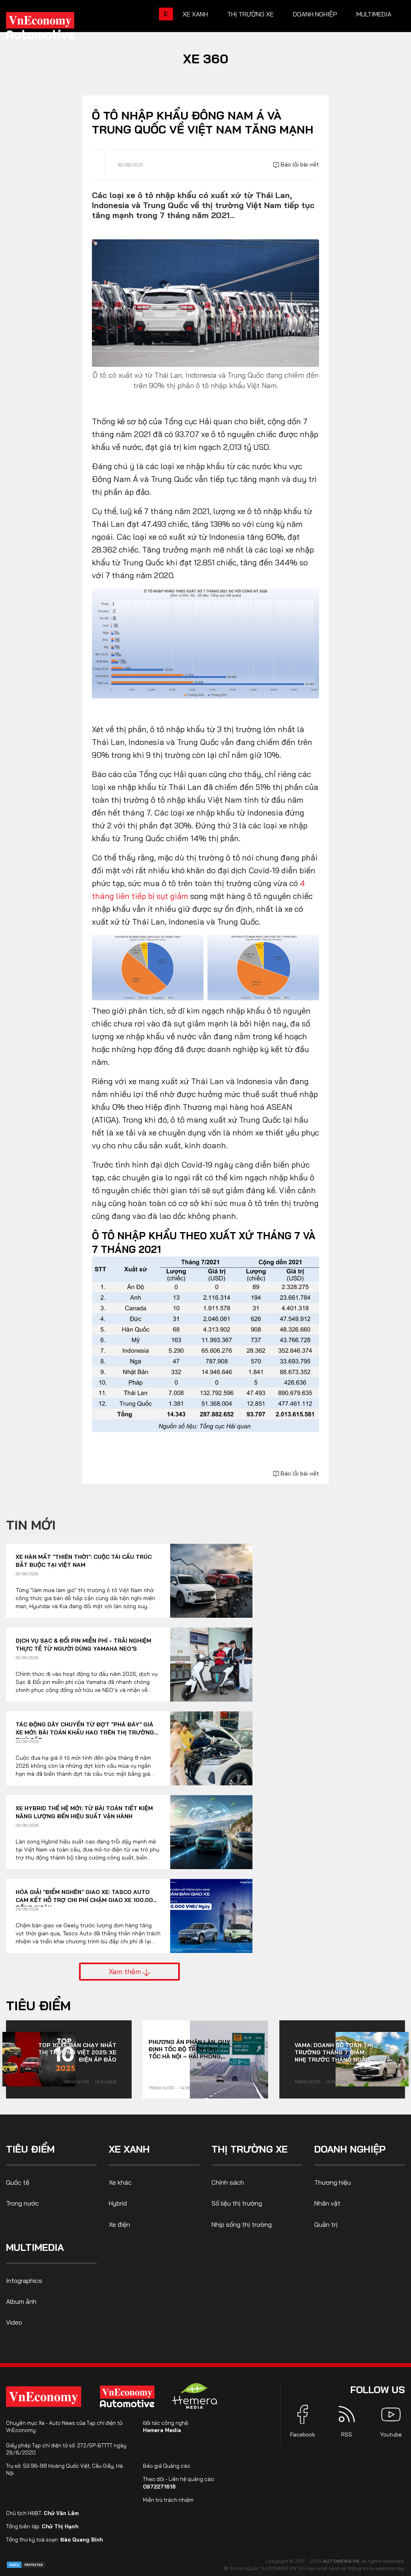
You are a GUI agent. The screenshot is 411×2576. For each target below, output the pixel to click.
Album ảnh (21, 2301)
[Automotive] (129, 2396)
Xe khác (120, 2182)
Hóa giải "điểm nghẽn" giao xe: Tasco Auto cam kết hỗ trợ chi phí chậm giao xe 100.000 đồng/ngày (86, 1896)
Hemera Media (162, 2430)
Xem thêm (126, 1971)
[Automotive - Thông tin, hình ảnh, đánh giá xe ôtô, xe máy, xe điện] (53, 28)
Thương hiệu (333, 2182)
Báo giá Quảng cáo (167, 2466)
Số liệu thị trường (237, 2203)
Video (14, 2322)
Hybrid (118, 2203)
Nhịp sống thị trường (242, 2224)
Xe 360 (206, 59)
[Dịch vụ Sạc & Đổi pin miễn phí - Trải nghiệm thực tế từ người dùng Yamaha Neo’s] (211, 1664)
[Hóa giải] (211, 1916)
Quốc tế (18, 2182)
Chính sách (228, 2182)
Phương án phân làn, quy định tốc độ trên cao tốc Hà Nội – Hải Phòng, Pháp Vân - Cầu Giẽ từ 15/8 (189, 2049)
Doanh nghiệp (315, 14)
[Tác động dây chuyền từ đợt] (211, 1748)
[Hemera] (195, 2396)
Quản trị (326, 2224)
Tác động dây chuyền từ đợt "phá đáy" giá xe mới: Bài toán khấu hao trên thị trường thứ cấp (85, 1729)
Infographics (24, 2281)
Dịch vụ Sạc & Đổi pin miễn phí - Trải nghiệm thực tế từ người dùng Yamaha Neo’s (83, 1645)
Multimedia (374, 14)
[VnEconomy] (44, 2397)
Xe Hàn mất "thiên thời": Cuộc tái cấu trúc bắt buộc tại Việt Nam (84, 1561)
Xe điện (119, 2224)
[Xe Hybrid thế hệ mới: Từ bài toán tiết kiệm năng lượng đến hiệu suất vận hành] (211, 1832)
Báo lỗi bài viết (299, 164)
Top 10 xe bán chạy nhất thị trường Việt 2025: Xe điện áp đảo (77, 2052)
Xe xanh (195, 14)
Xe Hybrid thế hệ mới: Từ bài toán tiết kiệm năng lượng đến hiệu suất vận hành (84, 1812)
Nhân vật (327, 2203)
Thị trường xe (250, 14)
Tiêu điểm (38, 2005)
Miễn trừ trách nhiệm (168, 2500)
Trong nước (76, 2082)
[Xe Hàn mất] (211, 1581)
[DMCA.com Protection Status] (26, 2564)
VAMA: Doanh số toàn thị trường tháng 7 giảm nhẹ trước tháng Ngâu (334, 2052)
